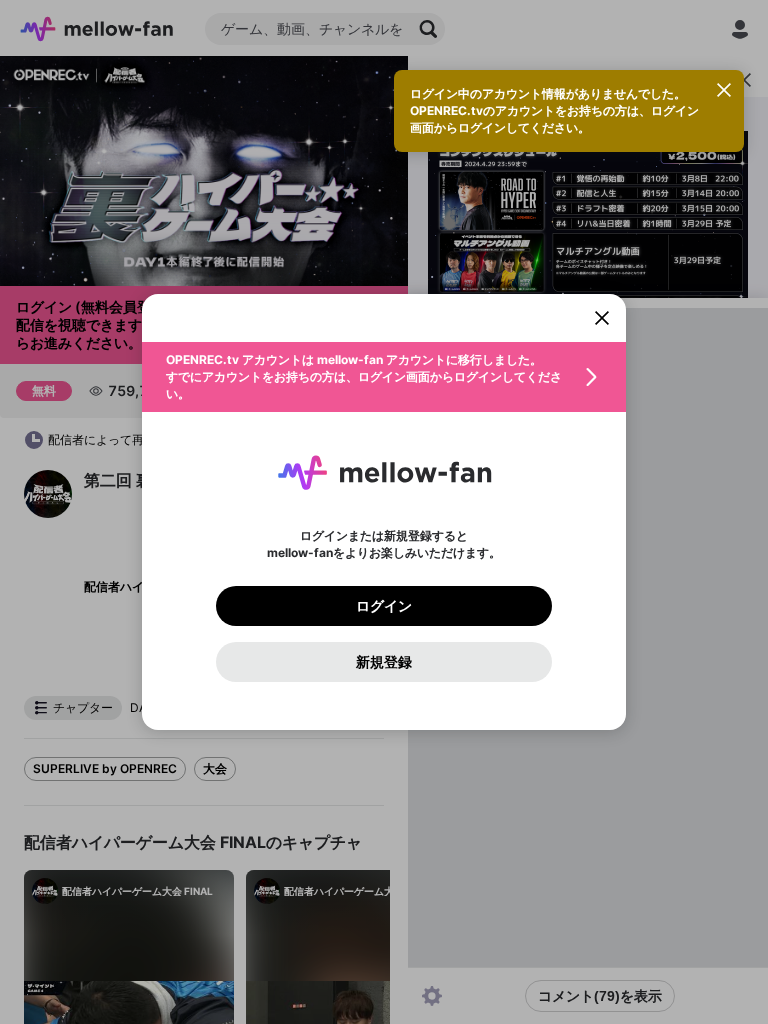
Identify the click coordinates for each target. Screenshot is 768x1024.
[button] (384, 377)
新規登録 (384, 662)
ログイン (384, 606)
